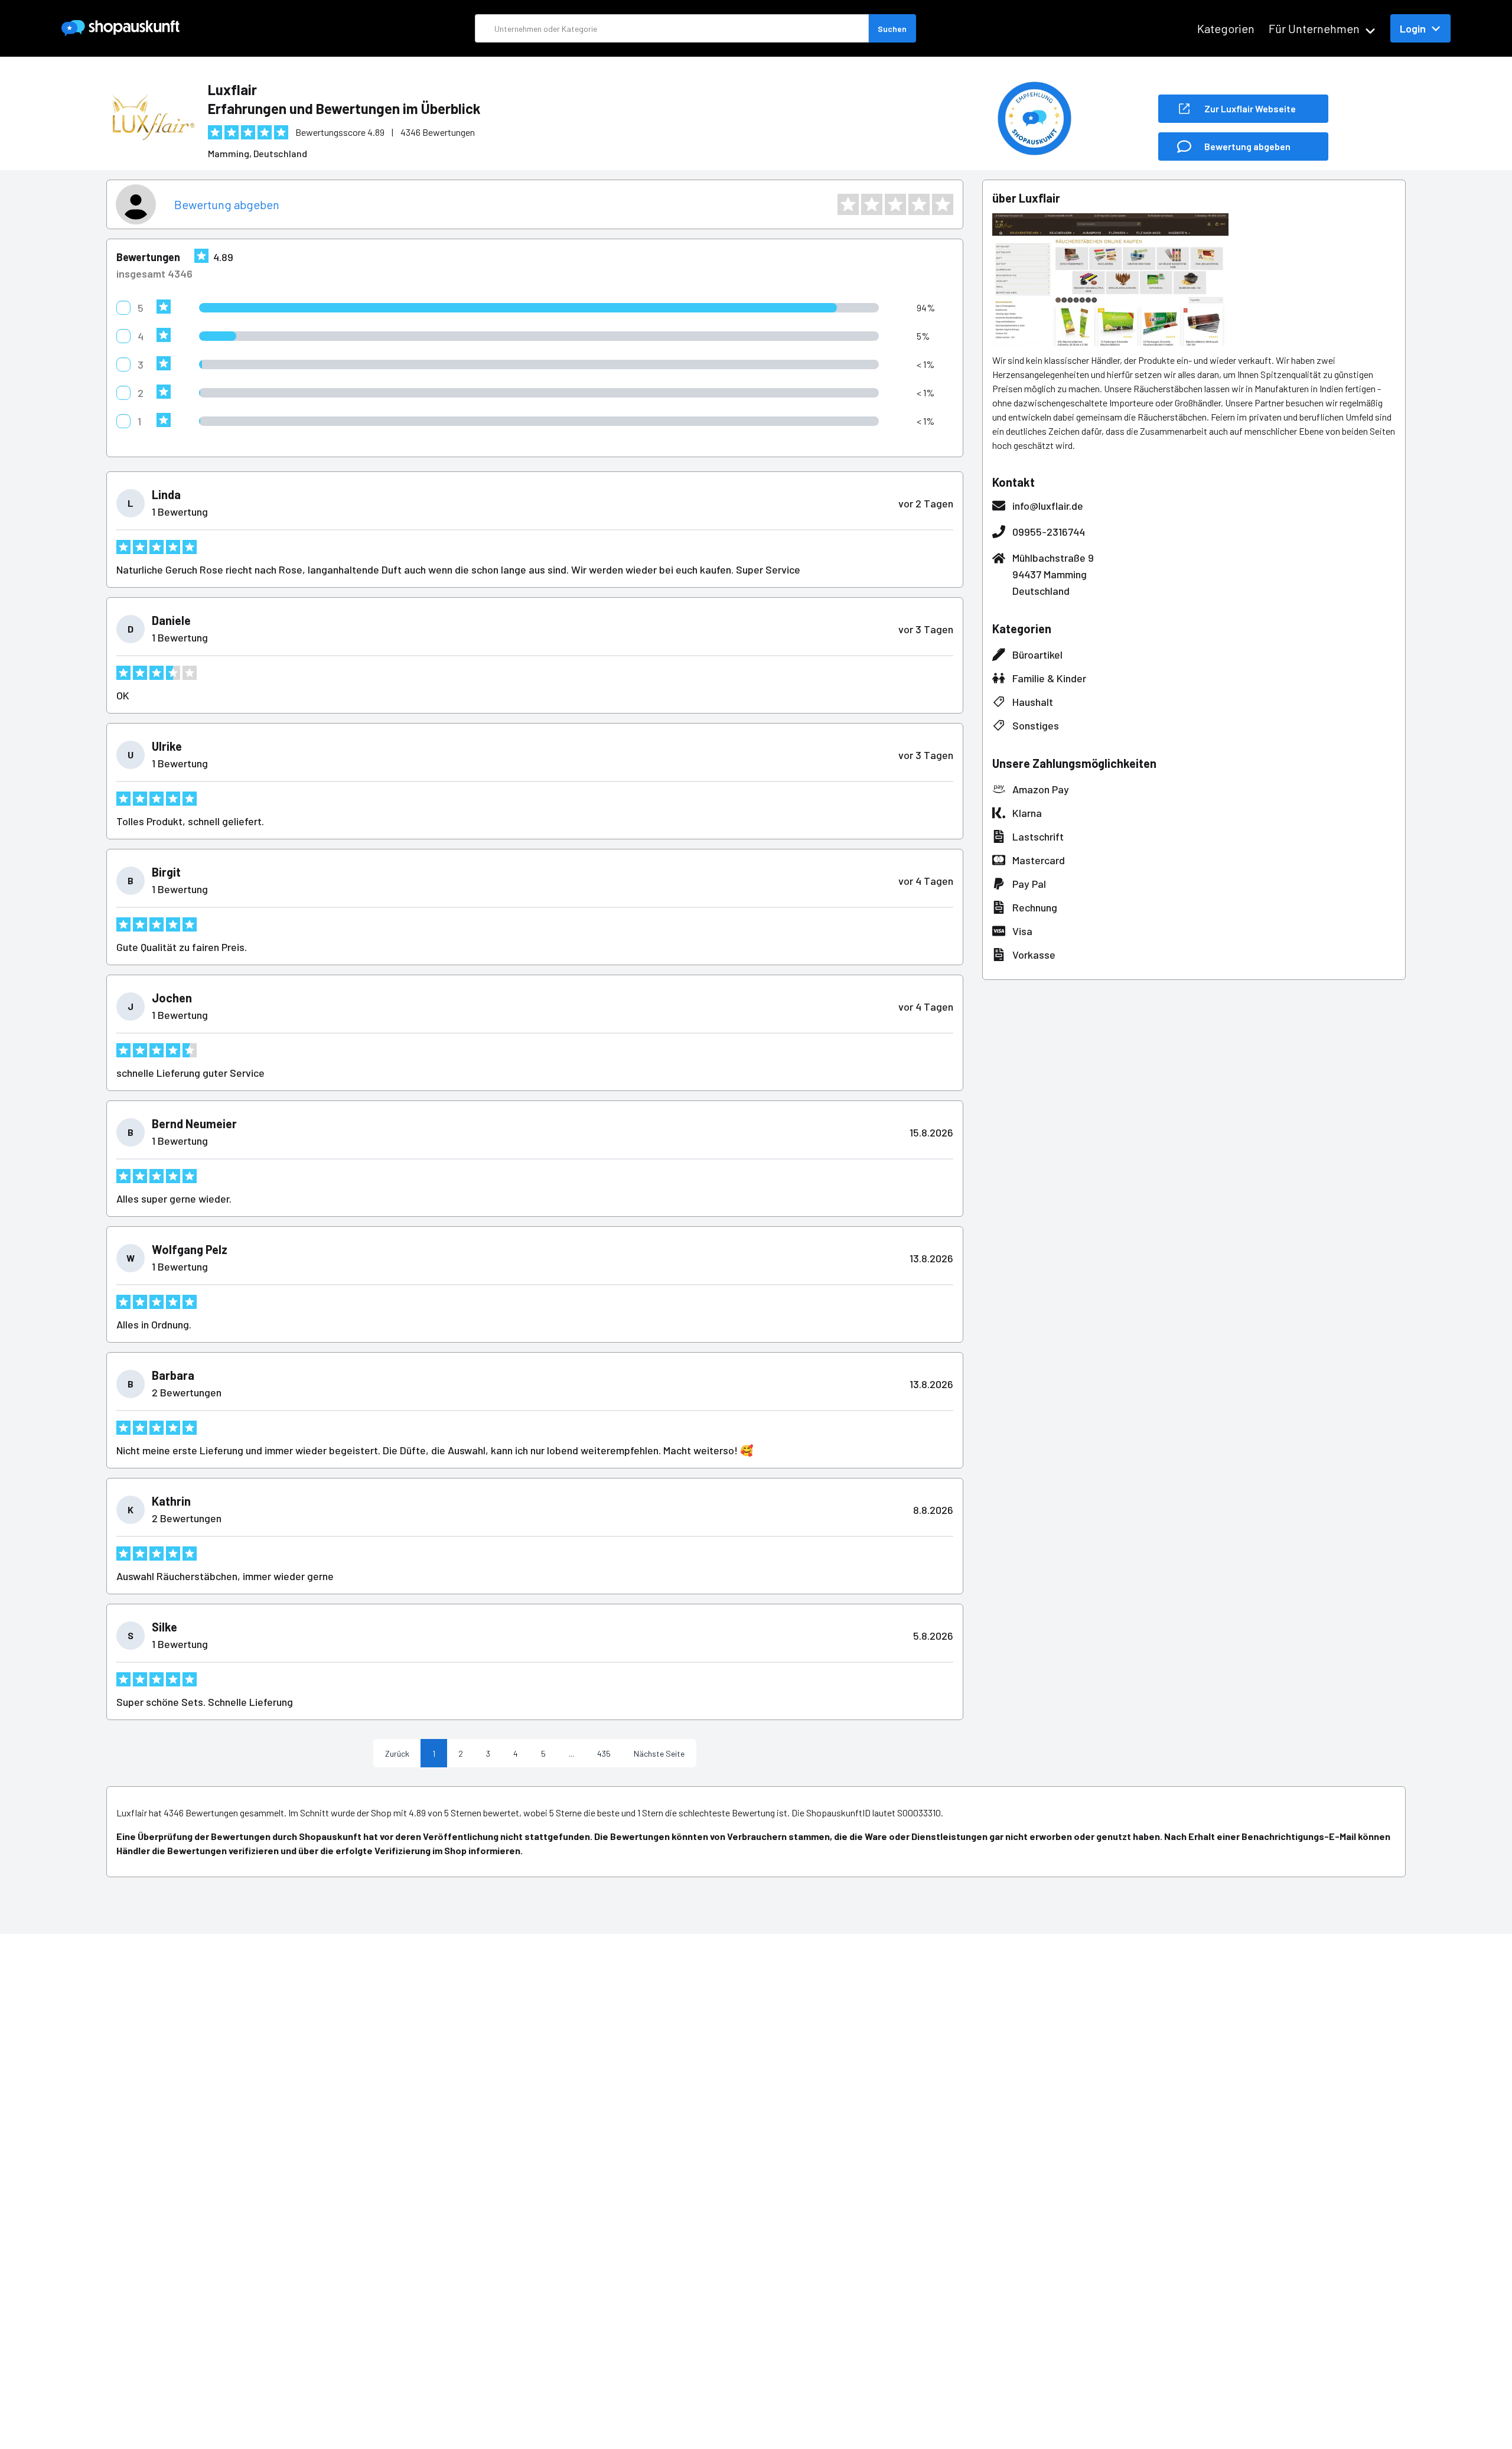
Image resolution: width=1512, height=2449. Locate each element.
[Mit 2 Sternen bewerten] (872, 204)
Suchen (892, 29)
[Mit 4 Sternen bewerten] (919, 204)
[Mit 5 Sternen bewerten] (943, 204)
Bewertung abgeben (227, 204)
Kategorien (1226, 28)
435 (604, 1753)
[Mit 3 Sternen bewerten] (895, 204)
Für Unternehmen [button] (1314, 28)
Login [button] (1413, 28)
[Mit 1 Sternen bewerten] (848, 204)
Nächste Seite (659, 1753)
